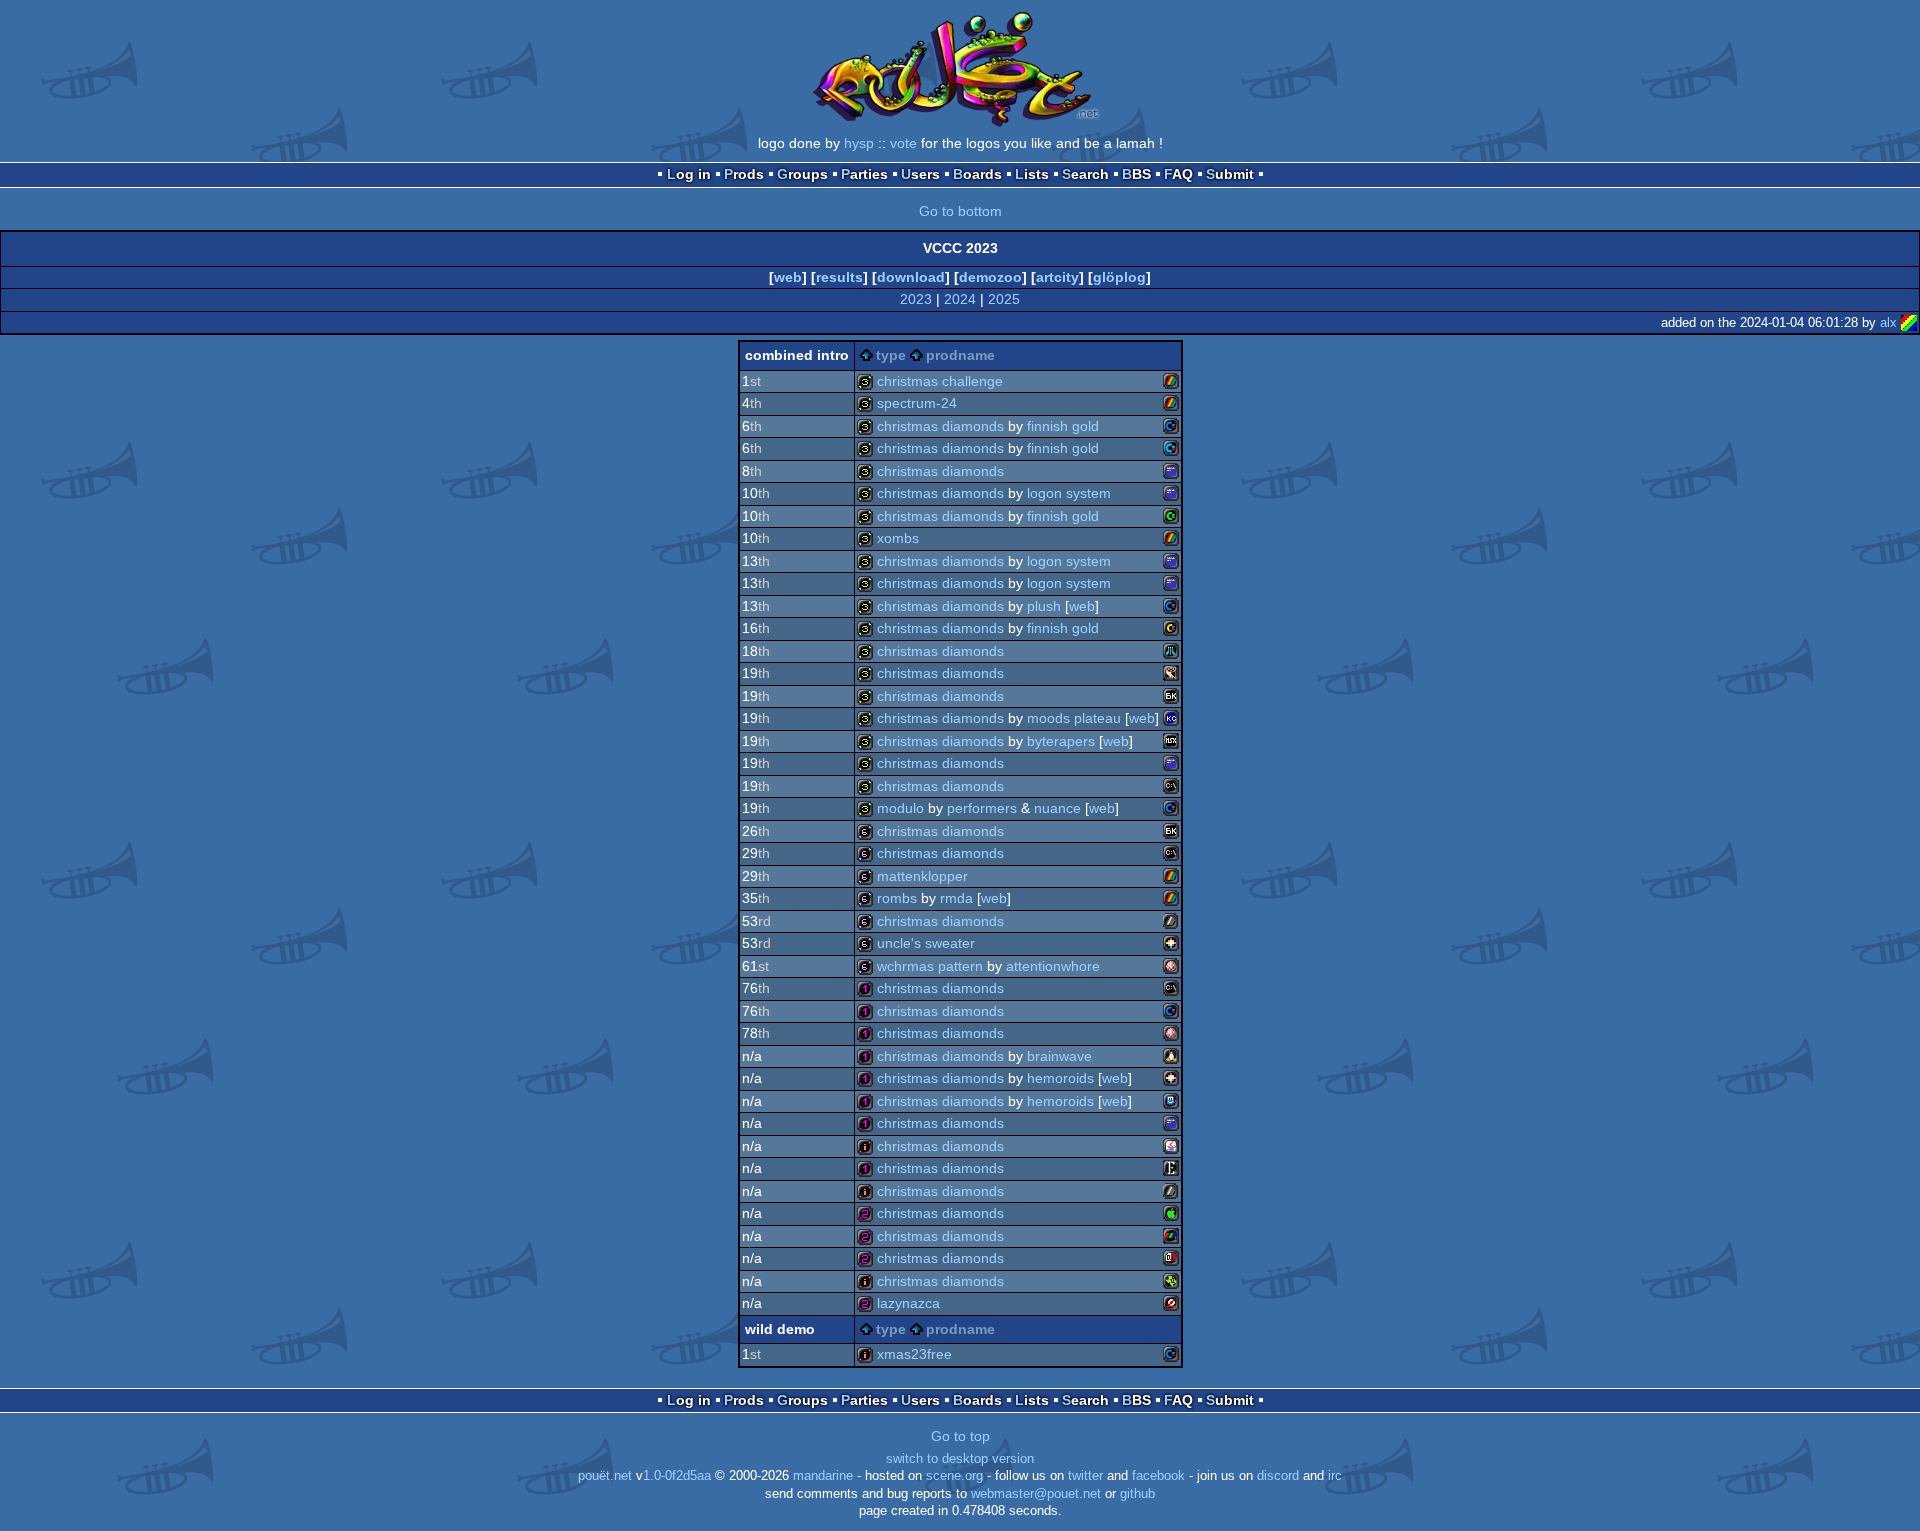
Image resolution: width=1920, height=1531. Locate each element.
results (839, 277)
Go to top (960, 1436)
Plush (1044, 606)
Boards (977, 174)
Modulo (900, 808)
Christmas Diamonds (940, 426)
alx (1888, 322)
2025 (1004, 299)
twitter (1085, 1476)
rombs (897, 898)
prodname (960, 355)
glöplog (1119, 277)
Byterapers (1061, 741)
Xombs (898, 538)
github (1137, 1494)
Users (920, 174)
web (788, 277)
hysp (859, 143)
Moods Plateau (1074, 718)
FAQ (1178, 174)
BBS (1136, 174)
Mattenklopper (922, 876)
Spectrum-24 (917, 403)
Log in (689, 174)
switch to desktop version (960, 1459)
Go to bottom (960, 211)
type (891, 355)
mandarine (823, 1476)
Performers (982, 808)
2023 (916, 299)
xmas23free (914, 1354)
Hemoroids (1060, 1078)
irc (1335, 1476)
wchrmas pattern (930, 966)
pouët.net (605, 1476)
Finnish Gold (1063, 426)
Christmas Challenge (940, 381)
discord (1278, 1476)
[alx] (1909, 322)
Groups (802, 174)
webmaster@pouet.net (1036, 1494)
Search (1085, 174)
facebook (1158, 1476)
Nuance (1057, 808)
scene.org (954, 1476)
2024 (960, 299)
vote (903, 143)
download (911, 277)
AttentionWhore (1053, 966)
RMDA (956, 898)
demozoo (990, 277)
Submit (1230, 174)
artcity (1057, 277)
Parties (864, 174)
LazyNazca (908, 1303)
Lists (1032, 174)
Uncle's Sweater (926, 943)
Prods (744, 174)
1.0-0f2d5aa (677, 1476)
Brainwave (1059, 1056)
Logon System (1069, 493)
